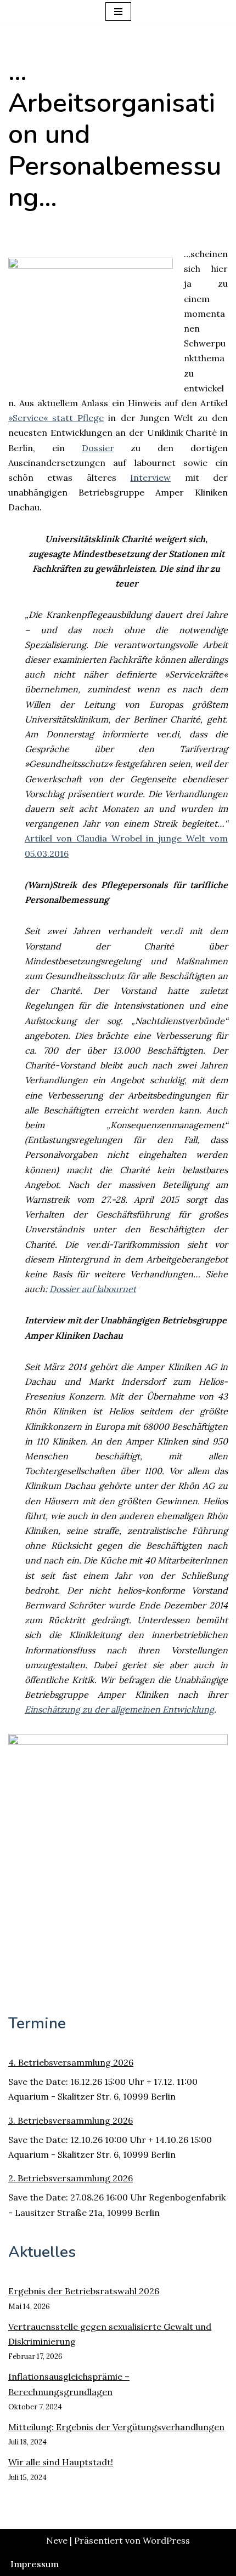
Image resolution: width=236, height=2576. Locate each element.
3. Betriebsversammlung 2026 (71, 2120)
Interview (150, 477)
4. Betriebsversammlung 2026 (71, 2062)
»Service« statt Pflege (56, 418)
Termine (37, 2023)
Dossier (98, 448)
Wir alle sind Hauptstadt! (61, 2462)
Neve (57, 2540)
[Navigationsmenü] (118, 12)
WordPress (166, 2540)
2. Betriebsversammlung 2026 (71, 2178)
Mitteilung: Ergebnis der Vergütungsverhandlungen (116, 2427)
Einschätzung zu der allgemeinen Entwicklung (119, 1709)
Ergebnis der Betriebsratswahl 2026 (84, 2291)
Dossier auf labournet (93, 1289)
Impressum (35, 2564)
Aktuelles (42, 2252)
